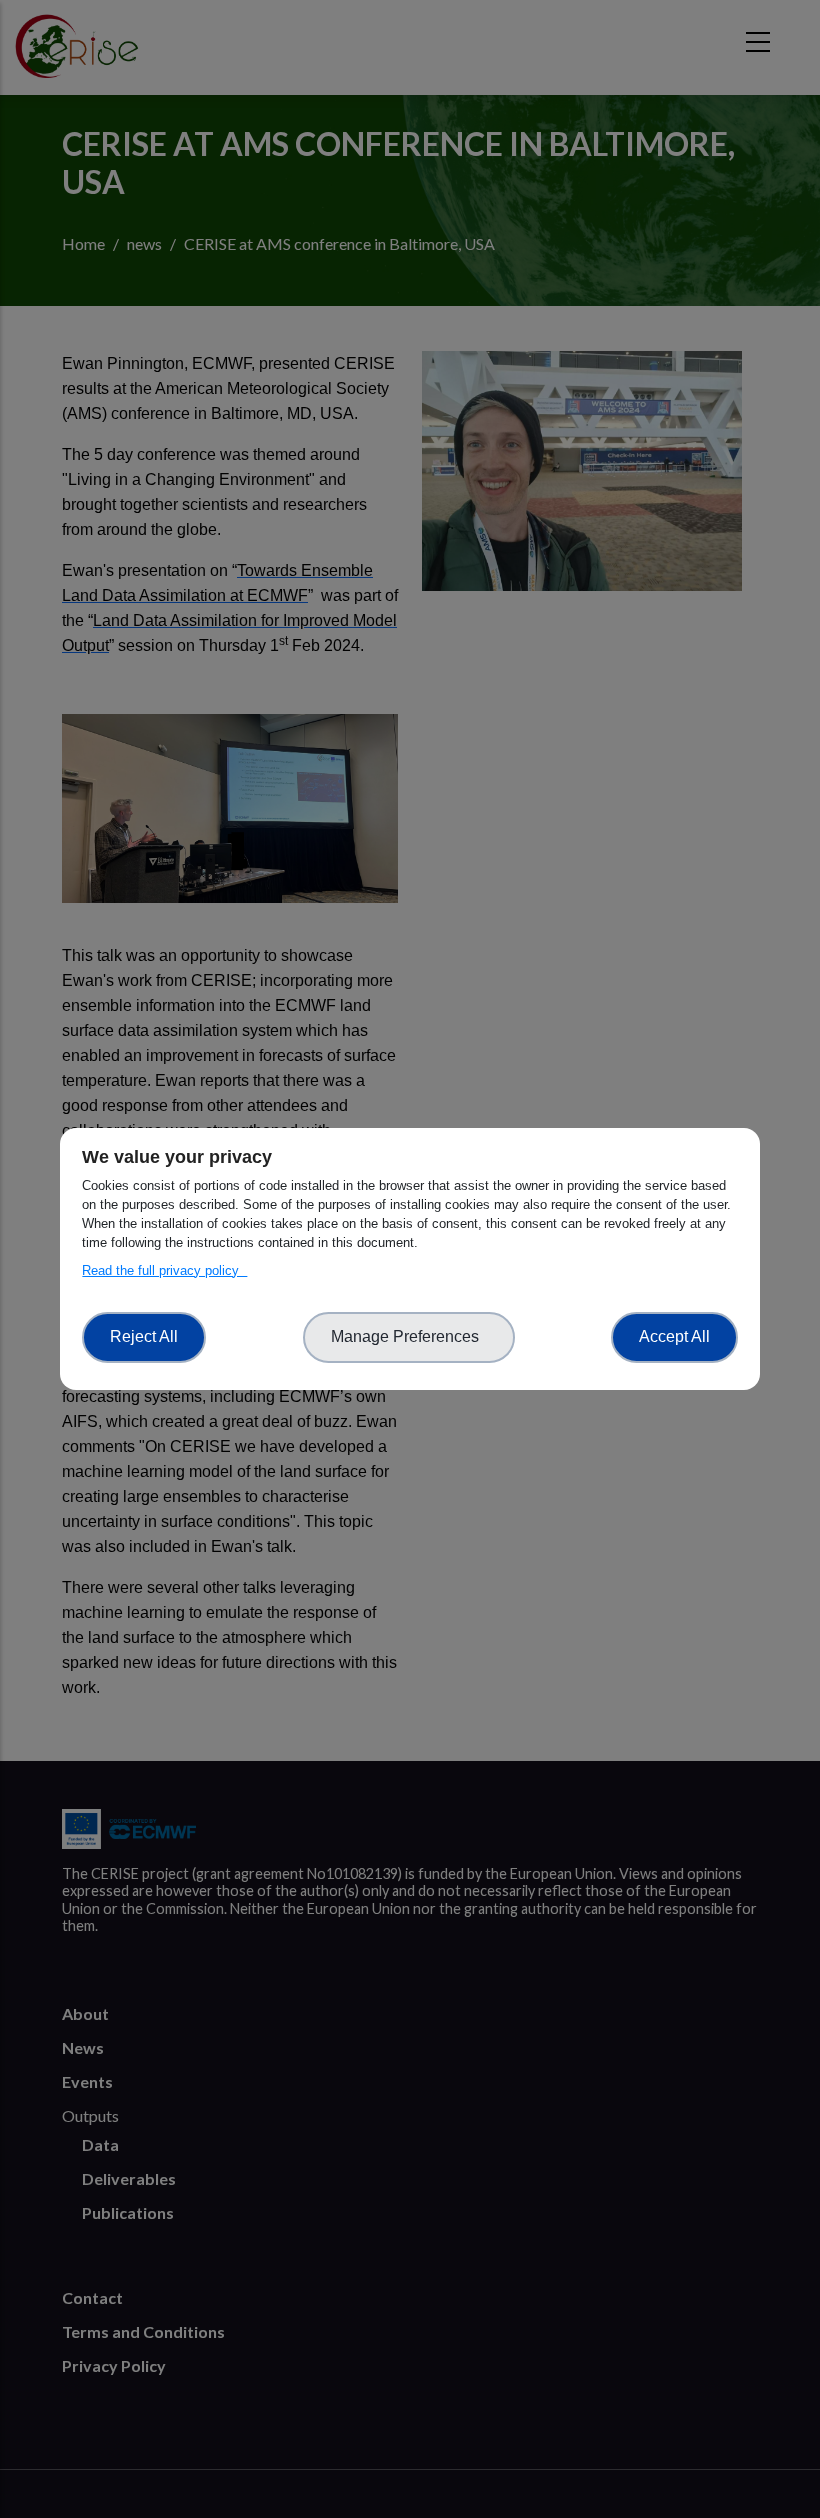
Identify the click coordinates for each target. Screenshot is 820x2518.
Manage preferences (409, 1336)
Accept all (674, 1336)
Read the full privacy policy (164, 1270)
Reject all (144, 1336)
